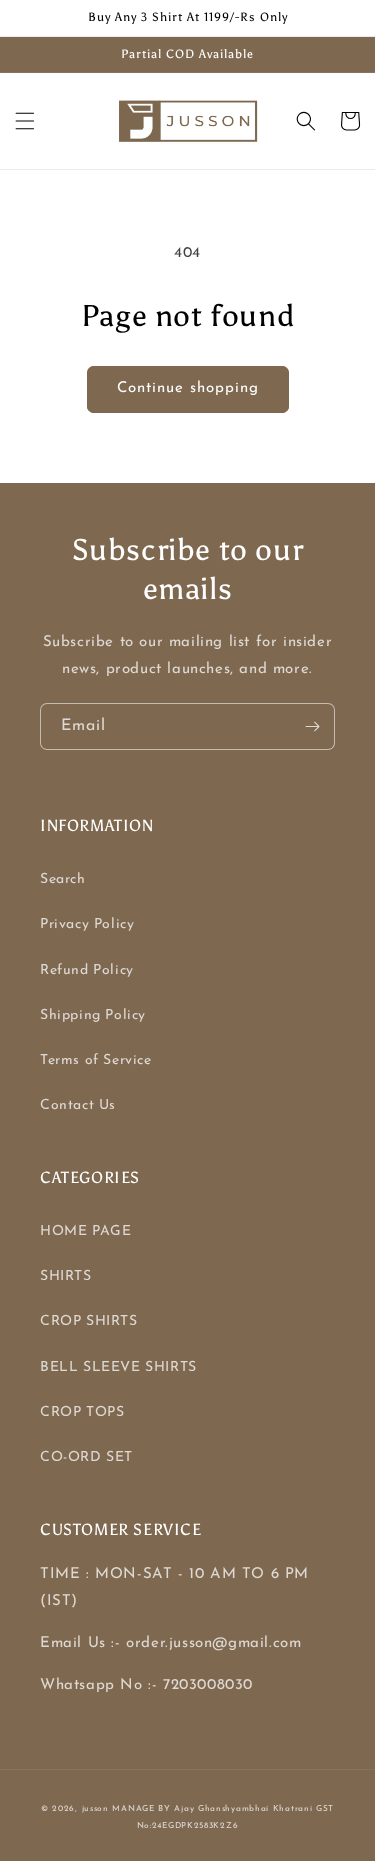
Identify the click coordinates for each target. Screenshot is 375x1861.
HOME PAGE (85, 1231)
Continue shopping (188, 388)
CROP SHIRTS (89, 1321)
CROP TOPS (82, 1412)
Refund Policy (87, 970)
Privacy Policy (87, 924)
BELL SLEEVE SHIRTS (118, 1367)
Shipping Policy (93, 1015)
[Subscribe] (312, 726)
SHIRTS (66, 1276)
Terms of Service (96, 1060)
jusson (95, 1809)
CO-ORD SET (86, 1457)
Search (63, 879)
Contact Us (78, 1105)
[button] (25, 121)
